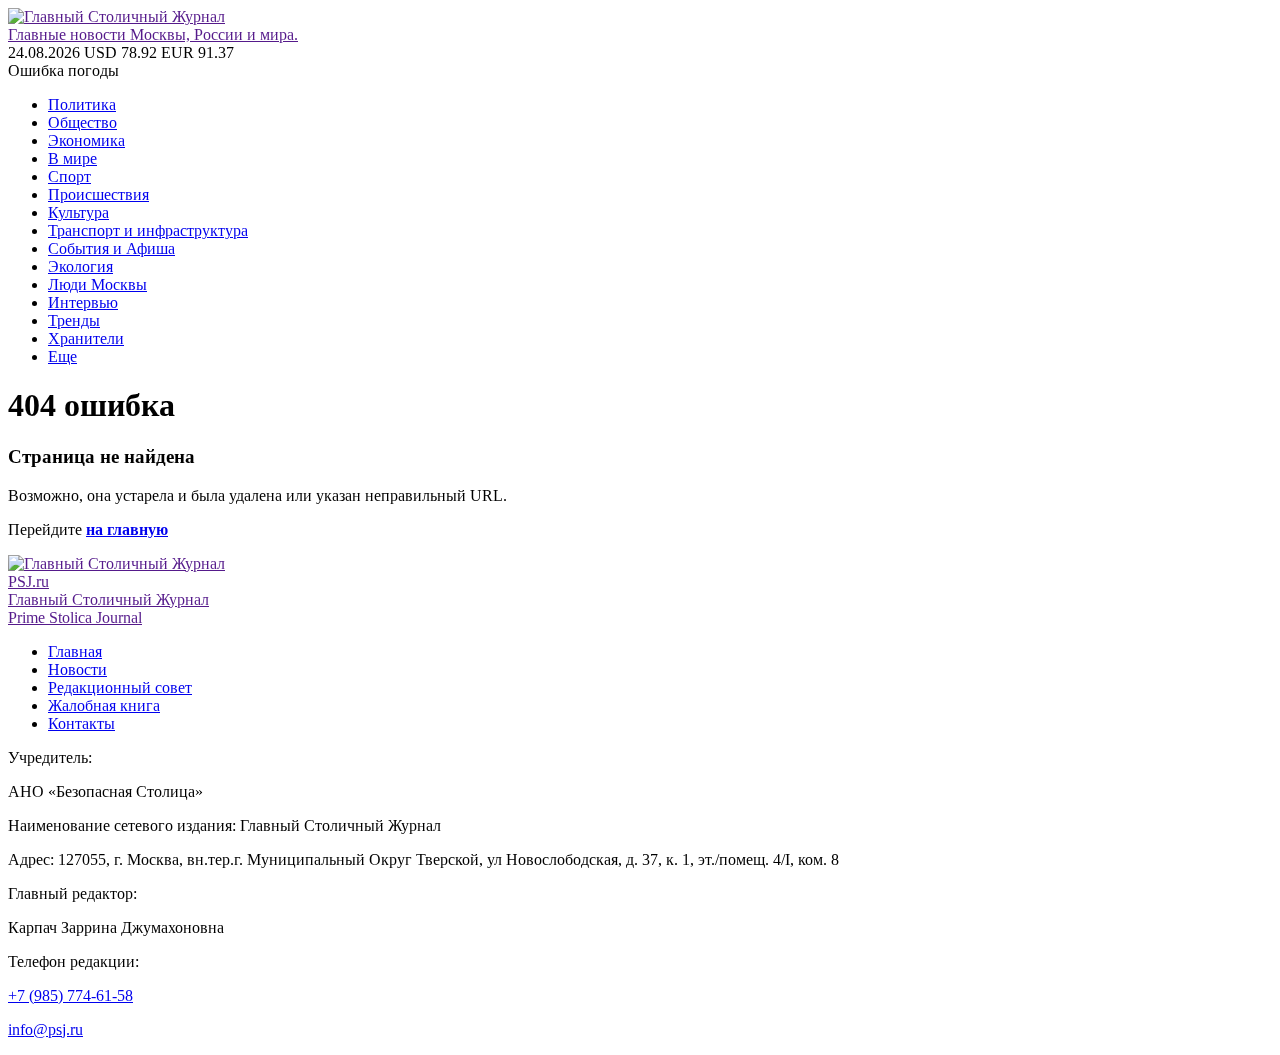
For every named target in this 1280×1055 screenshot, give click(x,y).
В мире (72, 158)
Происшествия (98, 194)
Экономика (86, 140)
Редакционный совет (120, 687)
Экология (80, 266)
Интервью (83, 302)
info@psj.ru (45, 1029)
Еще (62, 356)
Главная (75, 651)
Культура (78, 212)
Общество (82, 122)
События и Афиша (111, 248)
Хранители (86, 338)
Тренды (74, 320)
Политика (82, 104)
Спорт (69, 176)
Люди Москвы (97, 284)
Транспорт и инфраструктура (148, 230)
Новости (77, 669)
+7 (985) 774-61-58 (70, 995)
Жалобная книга (104, 705)
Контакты (81, 723)
